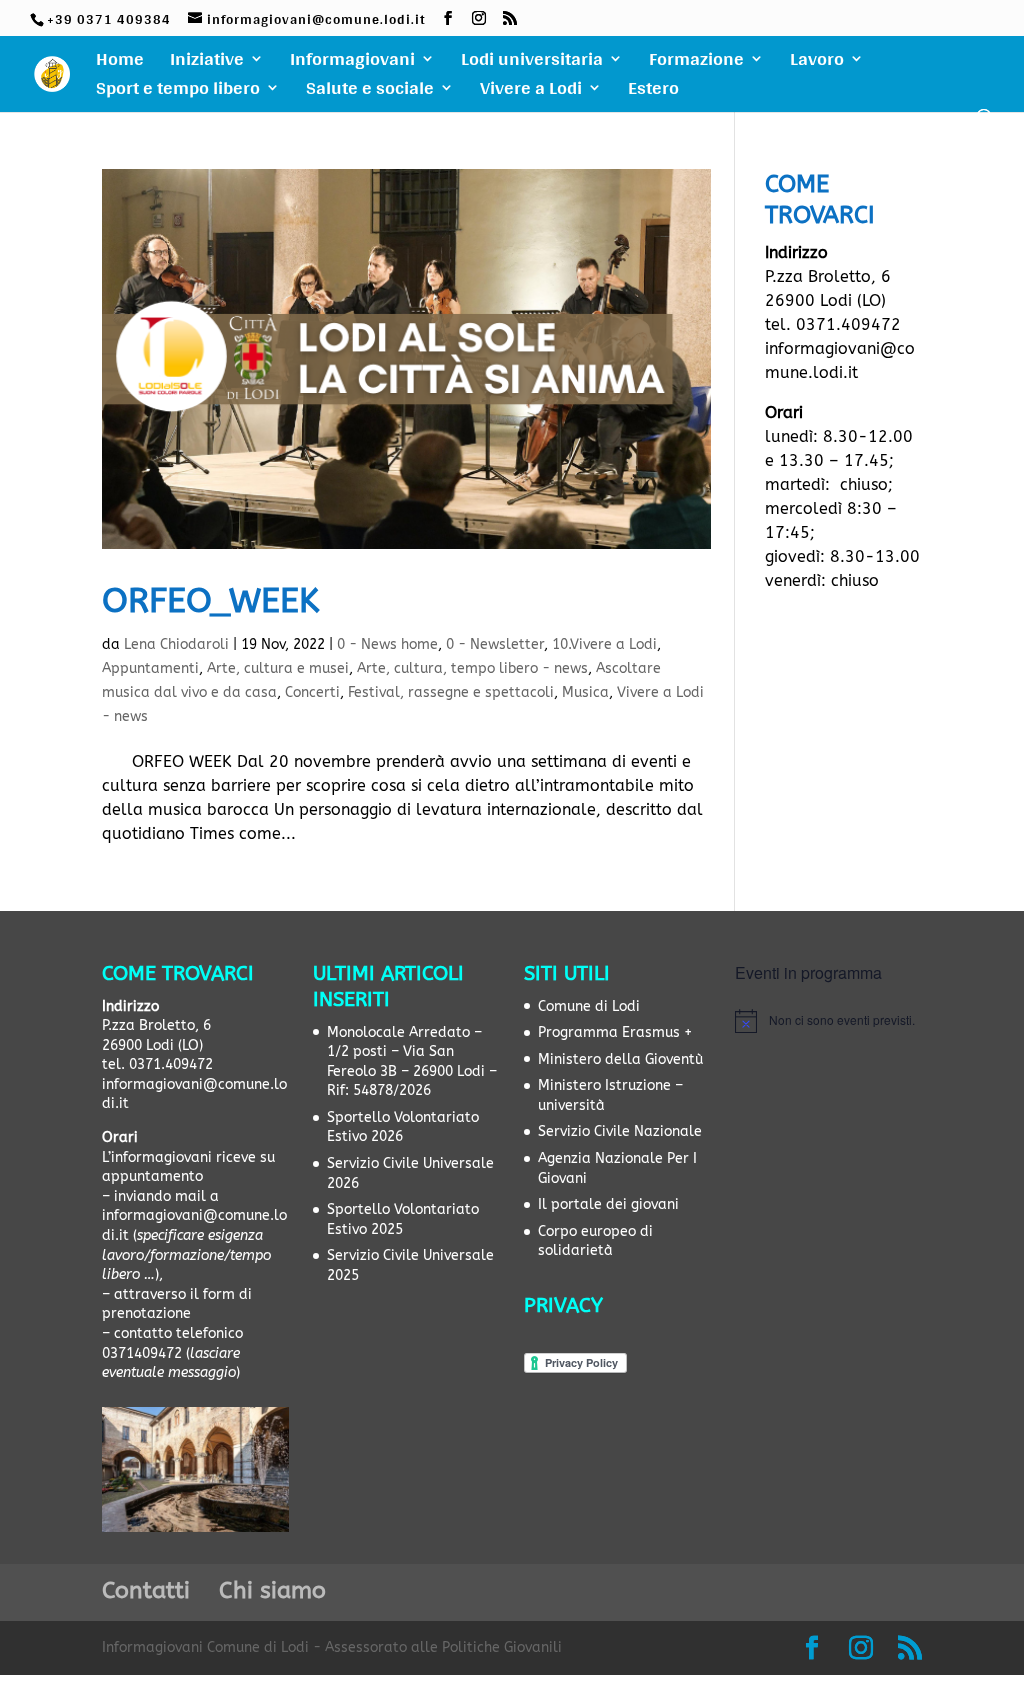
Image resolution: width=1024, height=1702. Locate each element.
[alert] (828, 1021)
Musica (585, 692)
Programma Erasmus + (615, 1032)
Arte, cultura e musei (278, 668)
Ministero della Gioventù (620, 1059)
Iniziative (207, 63)
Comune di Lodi (589, 1006)
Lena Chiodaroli (176, 644)
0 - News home (387, 644)
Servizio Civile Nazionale (620, 1131)
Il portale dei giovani (608, 1204)
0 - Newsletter (495, 644)
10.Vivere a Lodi (604, 644)
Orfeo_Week (210, 601)
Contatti (146, 1590)
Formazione (696, 63)
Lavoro (817, 63)
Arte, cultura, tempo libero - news (472, 668)
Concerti (312, 692)
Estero (653, 92)
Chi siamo (272, 1590)
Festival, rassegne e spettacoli (451, 692)
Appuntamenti (150, 668)
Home (120, 63)
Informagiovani (352, 63)
